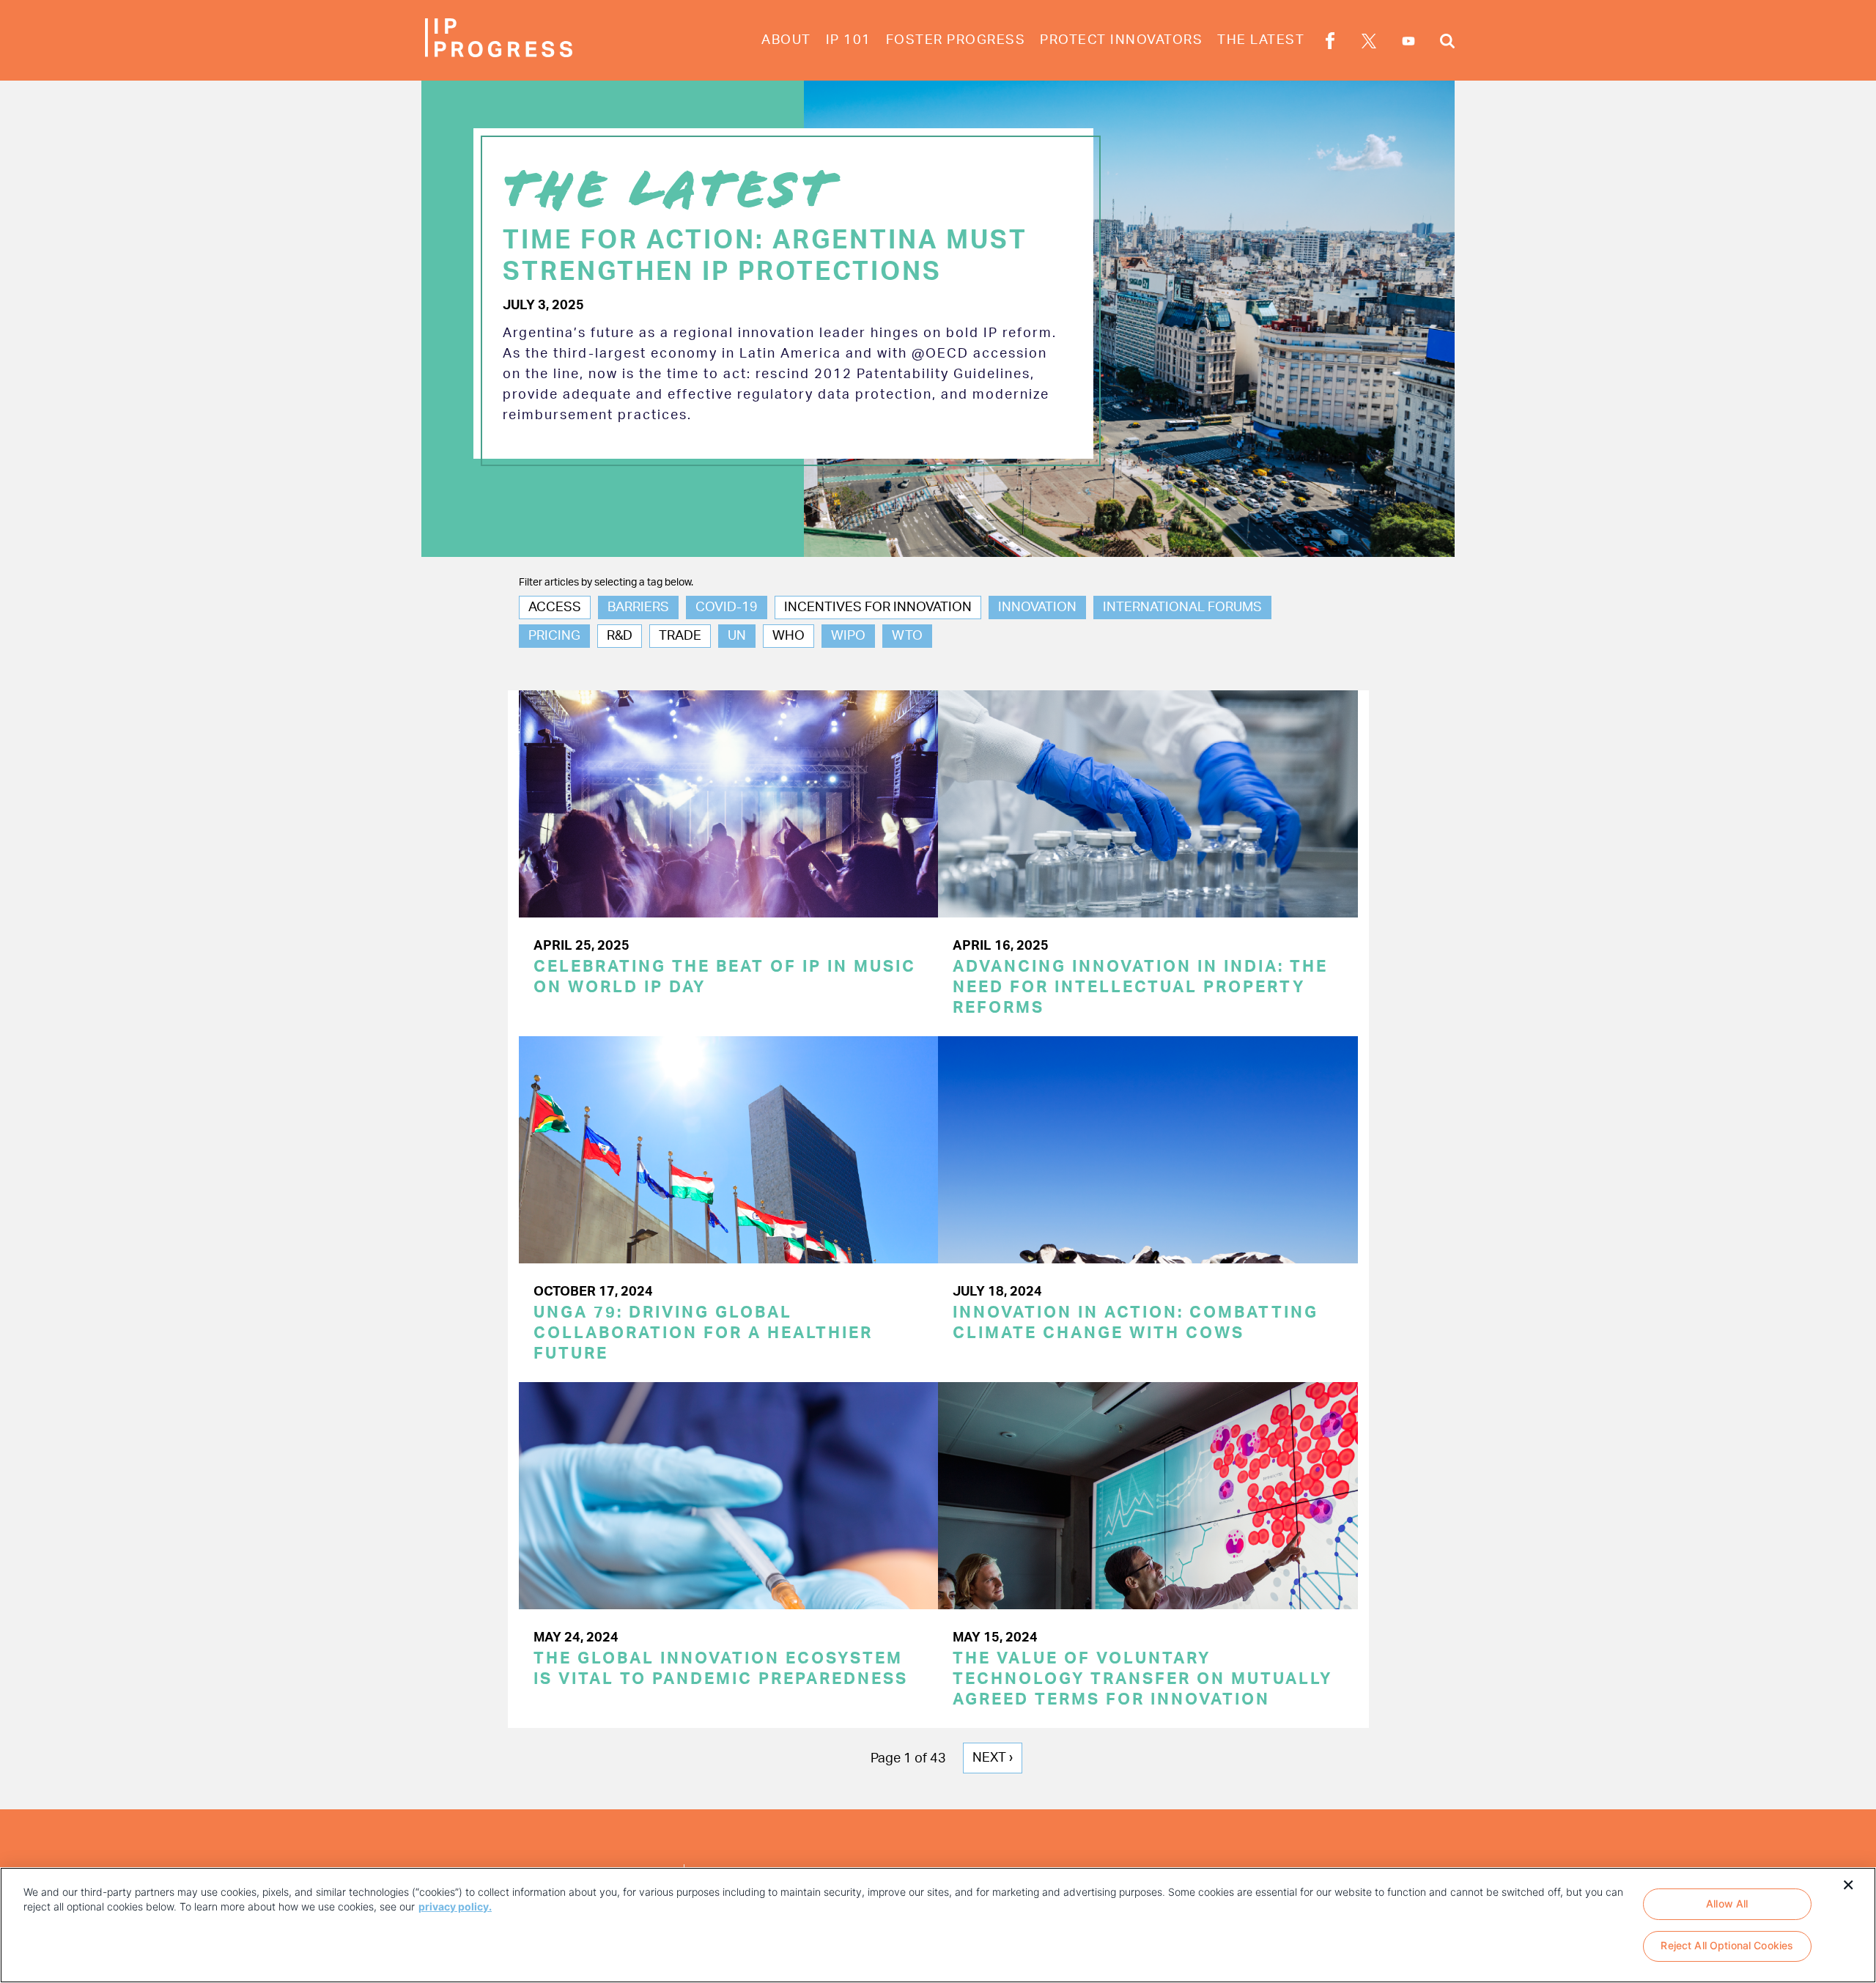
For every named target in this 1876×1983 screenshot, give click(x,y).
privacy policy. (455, 1906)
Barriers (638, 608)
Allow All (1727, 1903)
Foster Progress (956, 40)
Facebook (1330, 43)
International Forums (1182, 608)
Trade (680, 636)
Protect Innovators (1121, 40)
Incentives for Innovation (878, 608)
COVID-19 (727, 608)
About (786, 40)
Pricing (554, 636)
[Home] (498, 38)
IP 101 (849, 40)
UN (737, 636)
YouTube (1408, 41)
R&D (620, 636)
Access (555, 608)
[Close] (1848, 1883)
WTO (907, 636)
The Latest (1261, 40)
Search (1447, 43)
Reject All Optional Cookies (1727, 1946)
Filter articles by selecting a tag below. (606, 583)
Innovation (1037, 608)
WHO (789, 636)
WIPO (848, 636)
